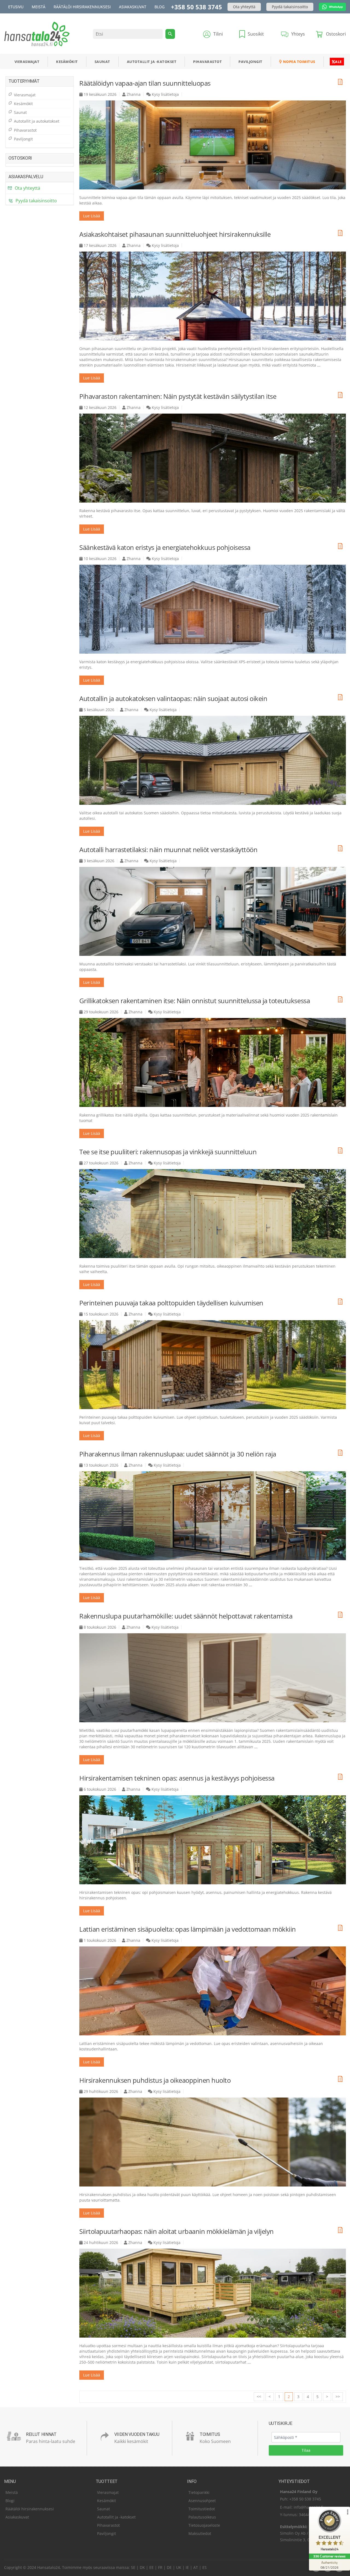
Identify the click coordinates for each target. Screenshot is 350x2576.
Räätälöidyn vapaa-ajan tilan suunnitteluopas (145, 83)
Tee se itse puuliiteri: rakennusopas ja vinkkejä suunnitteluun (168, 1152)
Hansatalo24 (49, 2567)
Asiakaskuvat (133, 7)
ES (205, 2567)
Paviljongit (250, 62)
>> (338, 2397)
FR (160, 2567)
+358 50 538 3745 (196, 7)
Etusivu (16, 7)
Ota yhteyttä (244, 7)
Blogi (10, 2501)
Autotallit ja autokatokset (37, 121)
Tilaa (306, 2450)
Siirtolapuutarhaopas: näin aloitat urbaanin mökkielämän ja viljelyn (177, 2231)
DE (169, 2567)
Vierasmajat (27, 62)
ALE (338, 62)
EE (151, 2567)
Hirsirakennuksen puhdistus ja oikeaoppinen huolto (155, 2080)
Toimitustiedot (202, 2509)
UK (179, 2567)
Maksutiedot (200, 2533)
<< (259, 2397)
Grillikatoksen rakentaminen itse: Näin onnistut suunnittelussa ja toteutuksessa (195, 1001)
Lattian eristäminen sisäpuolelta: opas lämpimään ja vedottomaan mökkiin (188, 1929)
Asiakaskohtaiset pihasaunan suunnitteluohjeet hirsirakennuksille (175, 234)
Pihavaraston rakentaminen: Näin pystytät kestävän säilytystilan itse (178, 396)
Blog (160, 7)
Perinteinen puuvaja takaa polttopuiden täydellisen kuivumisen (171, 1303)
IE (187, 2567)
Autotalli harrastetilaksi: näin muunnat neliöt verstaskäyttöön (168, 849)
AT (196, 2567)
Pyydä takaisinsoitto (290, 7)
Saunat (102, 62)
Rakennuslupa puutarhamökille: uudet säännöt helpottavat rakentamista (186, 1616)
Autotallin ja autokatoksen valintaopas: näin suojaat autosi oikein (173, 698)
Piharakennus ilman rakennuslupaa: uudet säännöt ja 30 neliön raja (178, 1454)
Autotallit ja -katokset (152, 62)
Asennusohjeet (202, 2501)
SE (133, 2567)
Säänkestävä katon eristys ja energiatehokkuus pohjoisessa (165, 547)
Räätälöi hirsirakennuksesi (82, 7)
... (319, 365)
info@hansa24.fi (308, 2507)
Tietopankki (199, 2492)
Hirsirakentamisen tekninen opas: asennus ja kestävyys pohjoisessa (177, 1778)
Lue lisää (92, 216)
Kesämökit (67, 62)
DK (142, 2567)
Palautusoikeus (202, 2517)
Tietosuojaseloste (204, 2525)
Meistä (39, 7)
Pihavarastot (207, 62)
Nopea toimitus (299, 62)
